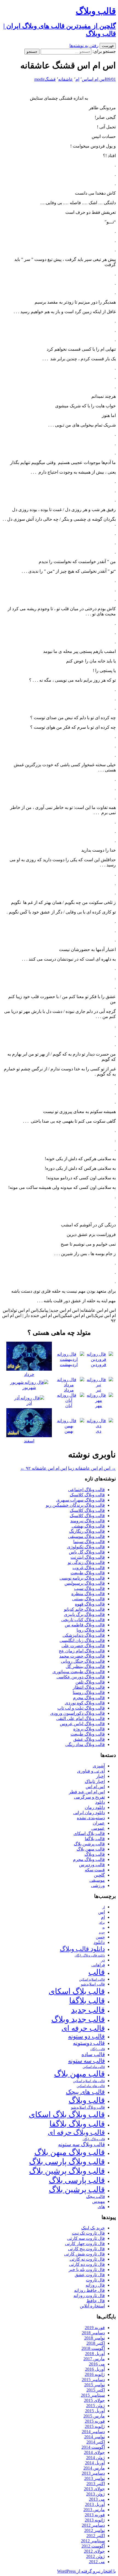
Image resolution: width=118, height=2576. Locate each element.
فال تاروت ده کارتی (87, 2264)
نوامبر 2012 (95, 2530)
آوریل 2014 (95, 2463)
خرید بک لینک (93, 2228)
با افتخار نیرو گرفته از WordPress (86, 2571)
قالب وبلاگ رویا (91, 1630)
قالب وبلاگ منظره (88, 1594)
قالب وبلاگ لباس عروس (82, 1724)
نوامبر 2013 (95, 2478)
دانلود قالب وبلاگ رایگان (90, 1955)
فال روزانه (95, 2285)
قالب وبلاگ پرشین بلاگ (67, 2171)
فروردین (99, 1365)
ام (77, 79)
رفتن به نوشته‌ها (84, 46)
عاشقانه (66, 79)
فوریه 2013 (95, 2515)
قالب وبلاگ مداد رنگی (85, 1744)
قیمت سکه (95, 1870)
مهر (99, 1406)
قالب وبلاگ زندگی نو (86, 1562)
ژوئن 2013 (95, 2494)
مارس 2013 (94, 2510)
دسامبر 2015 (93, 2380)
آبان (69, 1406)
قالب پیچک (95, 2196)
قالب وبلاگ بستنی (88, 1599)
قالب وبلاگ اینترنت (88, 1557)
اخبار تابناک (95, 1781)
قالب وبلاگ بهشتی (88, 1526)
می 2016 (97, 2364)
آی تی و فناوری (91, 1771)
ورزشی (98, 1885)
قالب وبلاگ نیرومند (88, 1521)
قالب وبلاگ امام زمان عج (82, 1651)
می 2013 (97, 2499)
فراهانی (98, 1965)
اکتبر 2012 (96, 2536)
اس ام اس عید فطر (87, 1792)
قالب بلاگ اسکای (89, 1833)
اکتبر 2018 (96, 2343)
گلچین (99, 1875)
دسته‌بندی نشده (91, 1818)
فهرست (108, 46)
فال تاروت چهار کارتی (85, 2244)
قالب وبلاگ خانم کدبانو (84, 1609)
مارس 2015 (94, 2416)
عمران (99, 1823)
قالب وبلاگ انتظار (89, 1687)
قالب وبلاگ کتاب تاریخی (83, 1620)
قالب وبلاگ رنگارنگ (87, 1531)
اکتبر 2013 (96, 2484)
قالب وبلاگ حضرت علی (83, 1646)
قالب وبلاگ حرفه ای (76, 2132)
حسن (100, 1937)
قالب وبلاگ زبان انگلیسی (82, 1640)
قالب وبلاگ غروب (89, 1568)
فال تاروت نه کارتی (87, 2259)
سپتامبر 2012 (93, 2541)
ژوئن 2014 (95, 2458)
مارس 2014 (94, 2468)
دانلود (100, 1802)
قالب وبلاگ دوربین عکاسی (81, 1677)
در (103, 1960)
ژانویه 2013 (95, 2520)
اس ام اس (97, 79)
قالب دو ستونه (86, 2036)
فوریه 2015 (95, 2421)
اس (85, 79)
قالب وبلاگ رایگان (94, 2139)
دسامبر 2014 (93, 2432)
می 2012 (97, 2562)
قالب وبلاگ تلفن (90, 1682)
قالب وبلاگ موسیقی (86, 1536)
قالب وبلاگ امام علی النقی (81, 1718)
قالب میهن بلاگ (91, 1849)
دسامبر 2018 (93, 2333)
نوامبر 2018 (95, 2338)
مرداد (69, 1390)
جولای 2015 (94, 2400)
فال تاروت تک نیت (88, 2233)
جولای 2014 (94, 2452)
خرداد (29, 1374)
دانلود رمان (95, 1807)
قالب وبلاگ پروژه (89, 1729)
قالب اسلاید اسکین (92, 1980)
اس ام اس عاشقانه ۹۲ (44, 1468)
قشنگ (50, 79)
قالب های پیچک (85, 2092)
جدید (102, 1933)
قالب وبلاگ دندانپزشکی (84, 1635)
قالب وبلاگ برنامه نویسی (82, 1578)
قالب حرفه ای (83, 2028)
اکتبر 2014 (96, 2442)
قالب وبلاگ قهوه (90, 1604)
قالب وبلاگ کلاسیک (87, 1495)
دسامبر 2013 (93, 2473)
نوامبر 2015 (95, 2385)
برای (102, 1923)
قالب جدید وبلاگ (78, 2019)
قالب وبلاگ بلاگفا (77, 2124)
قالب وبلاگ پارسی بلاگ (67, 2162)
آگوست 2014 (93, 2447)
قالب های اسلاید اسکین (89, 2081)
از (104, 1907)
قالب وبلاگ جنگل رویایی (83, 1661)
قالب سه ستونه (86, 2061)
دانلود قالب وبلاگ (82, 1949)
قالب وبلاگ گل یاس (87, 1552)
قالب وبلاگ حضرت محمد (82, 1656)
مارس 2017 (94, 2359)
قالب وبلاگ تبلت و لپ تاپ (81, 1708)
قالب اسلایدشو (93, 1984)
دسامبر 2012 (93, 2525)
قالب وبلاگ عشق (89, 1739)
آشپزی (99, 1766)
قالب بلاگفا (95, 1839)
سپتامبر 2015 (93, 2395)
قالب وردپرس (92, 1865)
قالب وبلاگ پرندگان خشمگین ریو (75, 1505)
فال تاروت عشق (90, 2275)
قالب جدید (88, 2010)
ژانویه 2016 (95, 2374)
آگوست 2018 (93, 2348)
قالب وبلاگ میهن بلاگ (70, 2152)
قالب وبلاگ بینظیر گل (85, 1666)
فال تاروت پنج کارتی (86, 2249)
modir (39, 79)
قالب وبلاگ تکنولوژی (86, 1547)
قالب (97, 1972)
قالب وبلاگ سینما (89, 1542)
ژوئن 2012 (95, 2556)
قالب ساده (93, 2054)
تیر (99, 1390)
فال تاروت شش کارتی (85, 2254)
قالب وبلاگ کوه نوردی (85, 1703)
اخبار (100, 1776)
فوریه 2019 (95, 2328)
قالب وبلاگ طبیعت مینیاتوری (79, 1672)
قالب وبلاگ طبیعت (88, 1573)
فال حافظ (96, 2301)
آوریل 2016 (95, 2369)
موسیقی (97, 1880)
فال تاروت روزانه (89, 2296)
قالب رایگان (98, 2049)
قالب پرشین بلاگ (89, 1844)
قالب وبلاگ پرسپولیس (85, 1583)
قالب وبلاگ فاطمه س (85, 1625)
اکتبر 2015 (96, 2390)
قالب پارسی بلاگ (77, 2180)
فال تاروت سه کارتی (86, 2238)
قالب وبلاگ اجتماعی (86, 1490)
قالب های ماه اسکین (91, 2086)
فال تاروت (95, 2280)
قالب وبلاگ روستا (89, 1692)
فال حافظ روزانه (89, 2290)
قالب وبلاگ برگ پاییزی (84, 1614)
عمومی (98, 1828)
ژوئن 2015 (95, 2406)
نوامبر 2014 (95, 2437)
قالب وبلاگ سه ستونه (82, 2144)
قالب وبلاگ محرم (89, 1698)
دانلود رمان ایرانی (89, 1813)
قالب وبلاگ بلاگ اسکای (67, 2114)
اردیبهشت (69, 1365)
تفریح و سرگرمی (89, 1797)
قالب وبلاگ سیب (89, 1588)
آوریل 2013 (95, 2504)
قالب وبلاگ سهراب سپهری (81, 1500)
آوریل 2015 (95, 2411)
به (104, 1928)
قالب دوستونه (89, 2043)
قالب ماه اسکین (94, 2067)
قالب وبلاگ (95, 1854)
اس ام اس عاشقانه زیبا (92, 1468)
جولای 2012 (94, 2551)
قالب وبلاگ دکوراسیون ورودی (78, 1713)
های (101, 2207)
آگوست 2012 (93, 2546)
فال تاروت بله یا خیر (87, 2270)
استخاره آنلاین (92, 2306)
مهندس (99, 2202)
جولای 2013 (94, 2489)
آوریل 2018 (95, 2354)
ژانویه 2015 (95, 2426)
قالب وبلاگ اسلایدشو (88, 2107)
